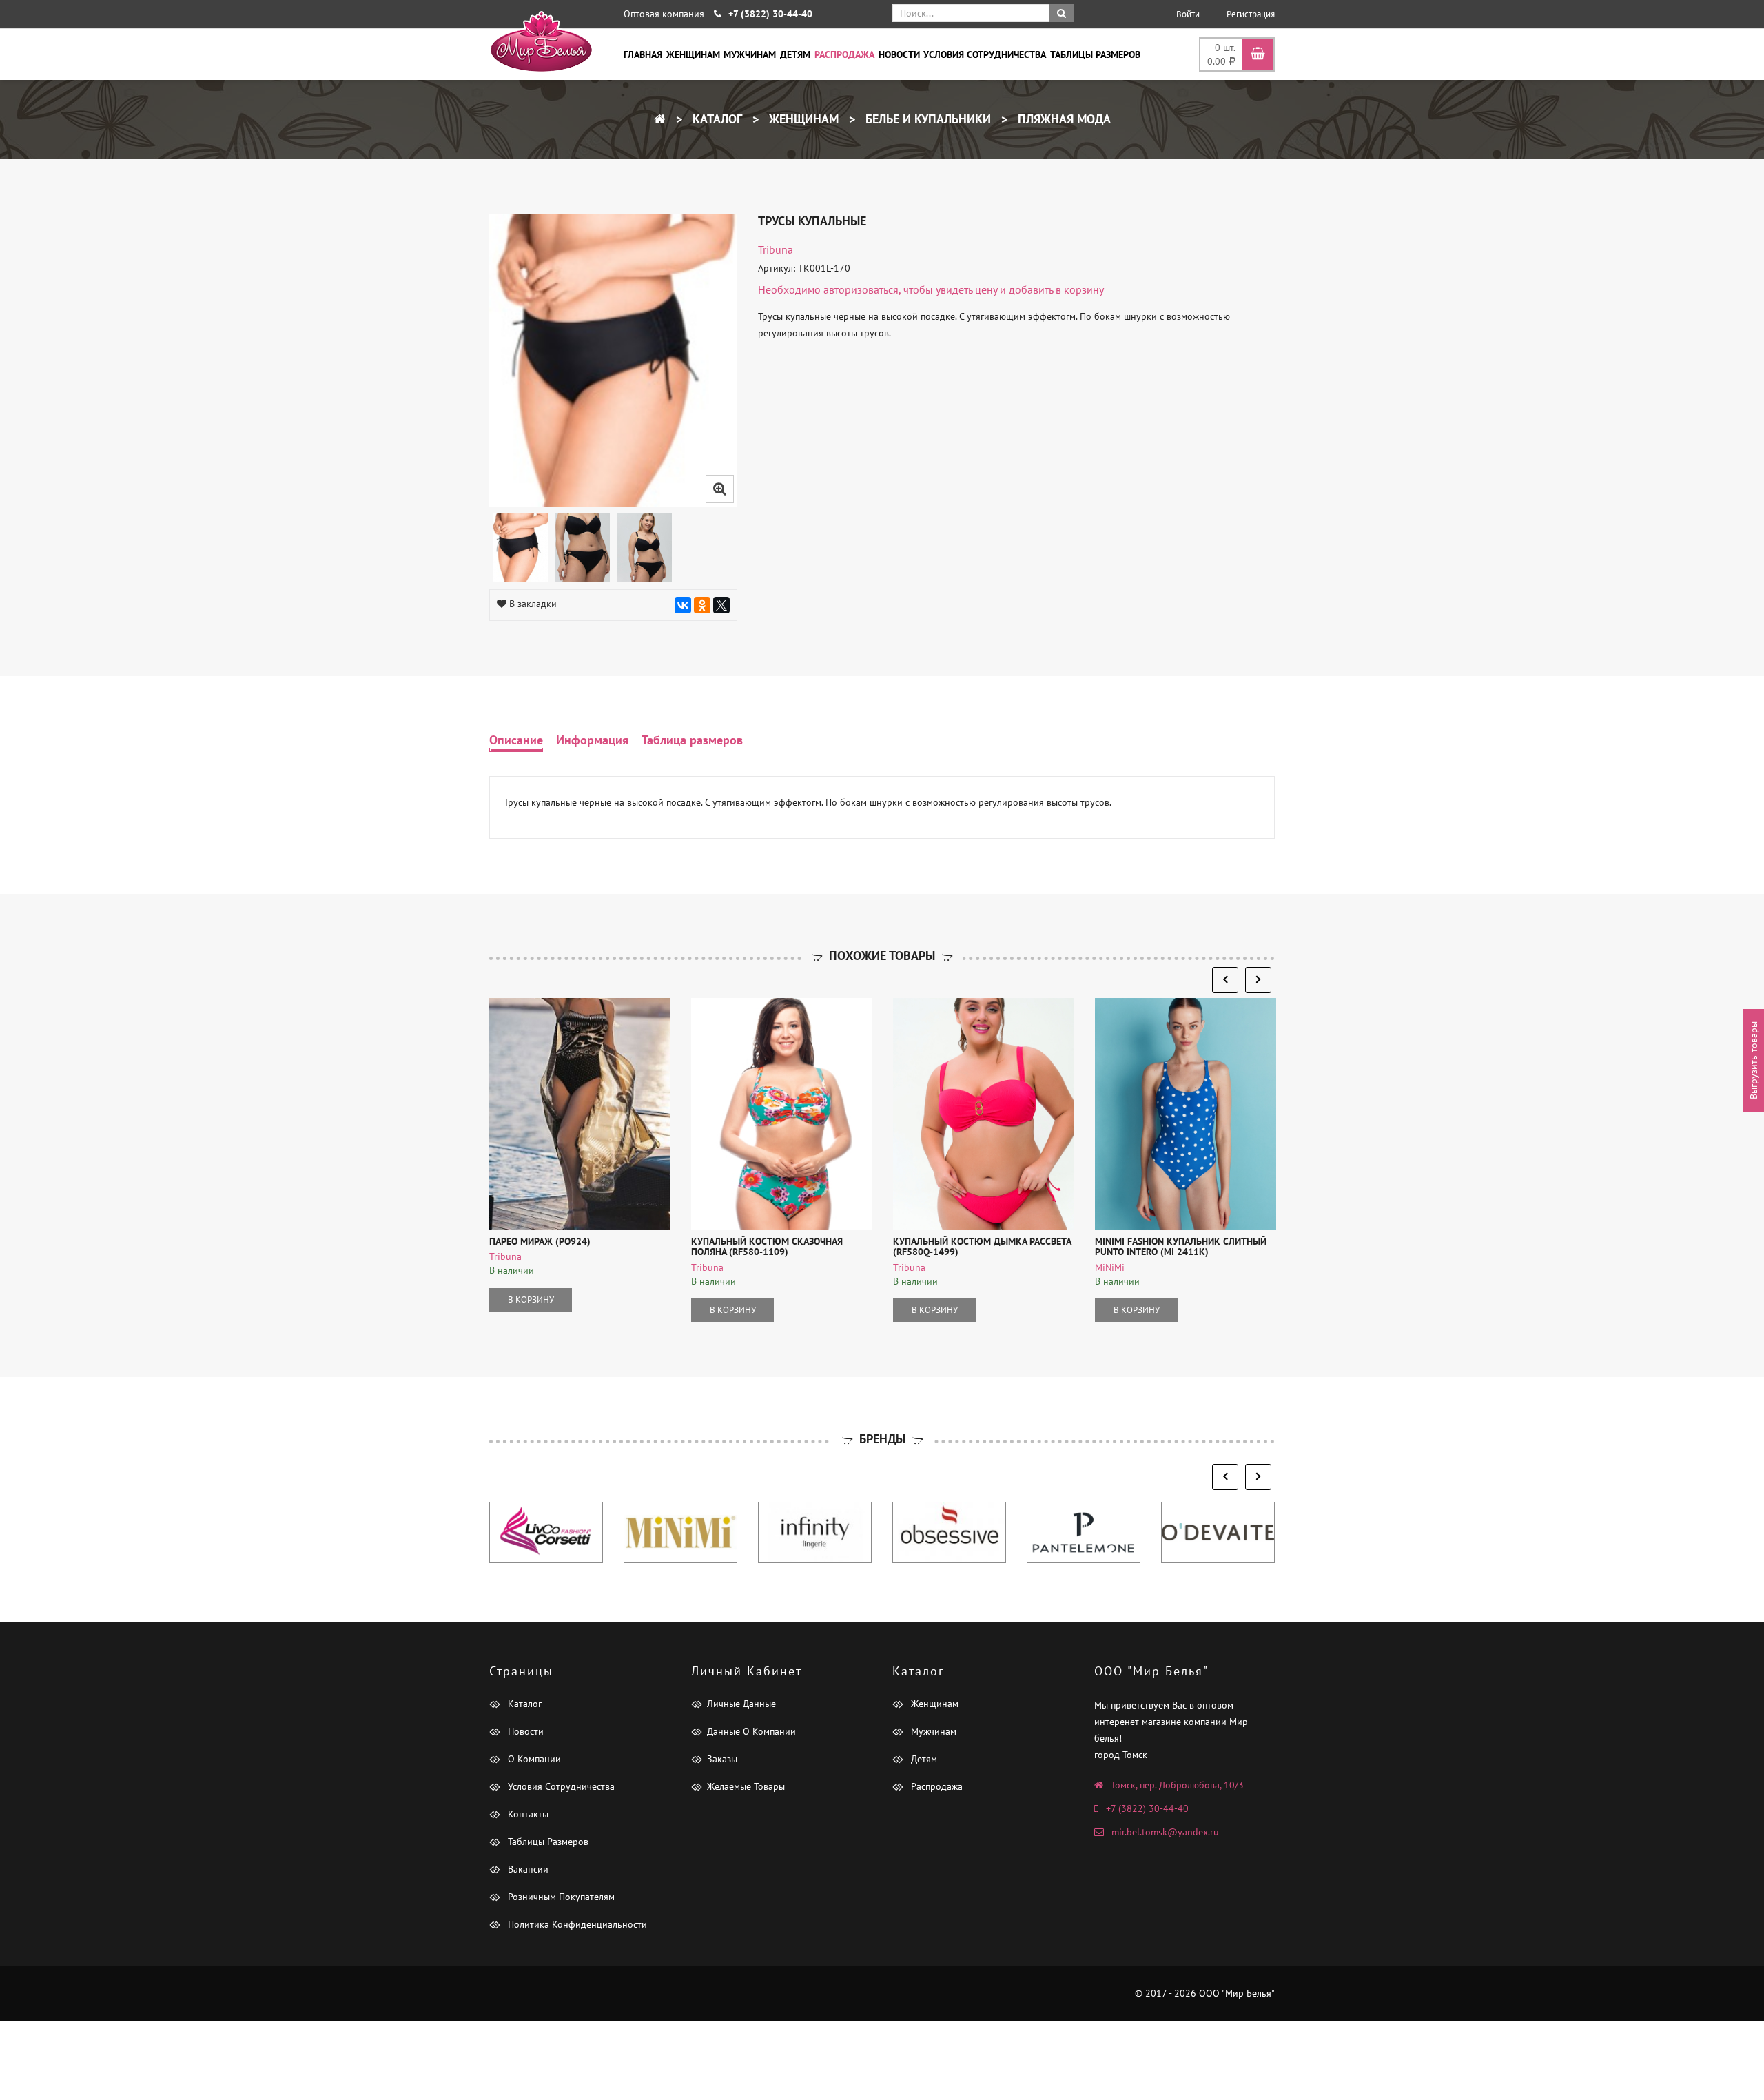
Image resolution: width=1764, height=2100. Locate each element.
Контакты (527, 1814)
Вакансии (527, 1869)
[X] (721, 605)
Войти (1188, 14)
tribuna (776, 249)
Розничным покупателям (560, 1897)
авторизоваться (861, 289)
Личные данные (741, 1704)
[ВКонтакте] (683, 605)
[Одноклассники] (702, 605)
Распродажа (844, 54)
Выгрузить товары (1754, 1060)
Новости (899, 54)
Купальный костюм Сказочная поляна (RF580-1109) (767, 1246)
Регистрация (1251, 14)
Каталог (716, 119)
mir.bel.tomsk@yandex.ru (1165, 1832)
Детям (795, 54)
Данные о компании (751, 1731)
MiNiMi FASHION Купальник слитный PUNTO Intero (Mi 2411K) (1181, 1246)
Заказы (722, 1759)
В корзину (531, 1299)
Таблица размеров (692, 740)
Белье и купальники (926, 119)
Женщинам (693, 54)
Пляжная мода (1063, 119)
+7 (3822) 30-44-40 (1147, 1808)
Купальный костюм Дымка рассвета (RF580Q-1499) (982, 1246)
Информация (592, 740)
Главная (643, 54)
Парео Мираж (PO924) (540, 1241)
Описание (516, 740)
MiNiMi (1110, 1267)
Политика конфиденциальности (576, 1924)
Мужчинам (750, 54)
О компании (533, 1759)
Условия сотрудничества (985, 54)
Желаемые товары (746, 1786)
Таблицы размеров (1095, 54)
